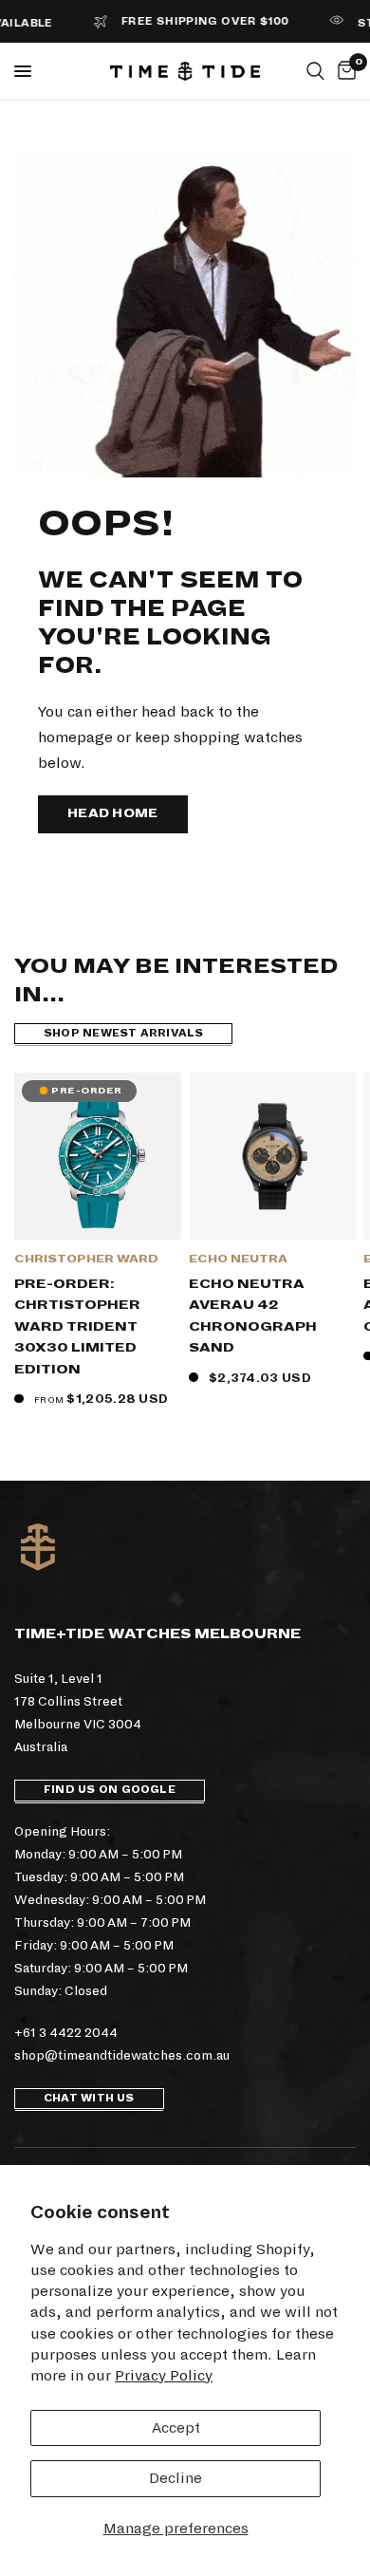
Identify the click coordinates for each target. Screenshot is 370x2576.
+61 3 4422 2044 (66, 2033)
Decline (176, 2478)
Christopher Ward (86, 1259)
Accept (176, 2427)
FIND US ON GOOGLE (110, 1790)
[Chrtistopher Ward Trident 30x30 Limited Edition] (98, 1156)
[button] (113, 814)
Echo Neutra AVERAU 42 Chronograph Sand (253, 1316)
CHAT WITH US (89, 2098)
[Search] (315, 71)
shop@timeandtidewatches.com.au (122, 2055)
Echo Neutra (238, 1259)
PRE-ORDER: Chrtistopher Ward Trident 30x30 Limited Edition (77, 1326)
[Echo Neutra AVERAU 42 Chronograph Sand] (272, 1156)
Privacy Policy (164, 2375)
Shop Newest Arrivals (123, 1033)
